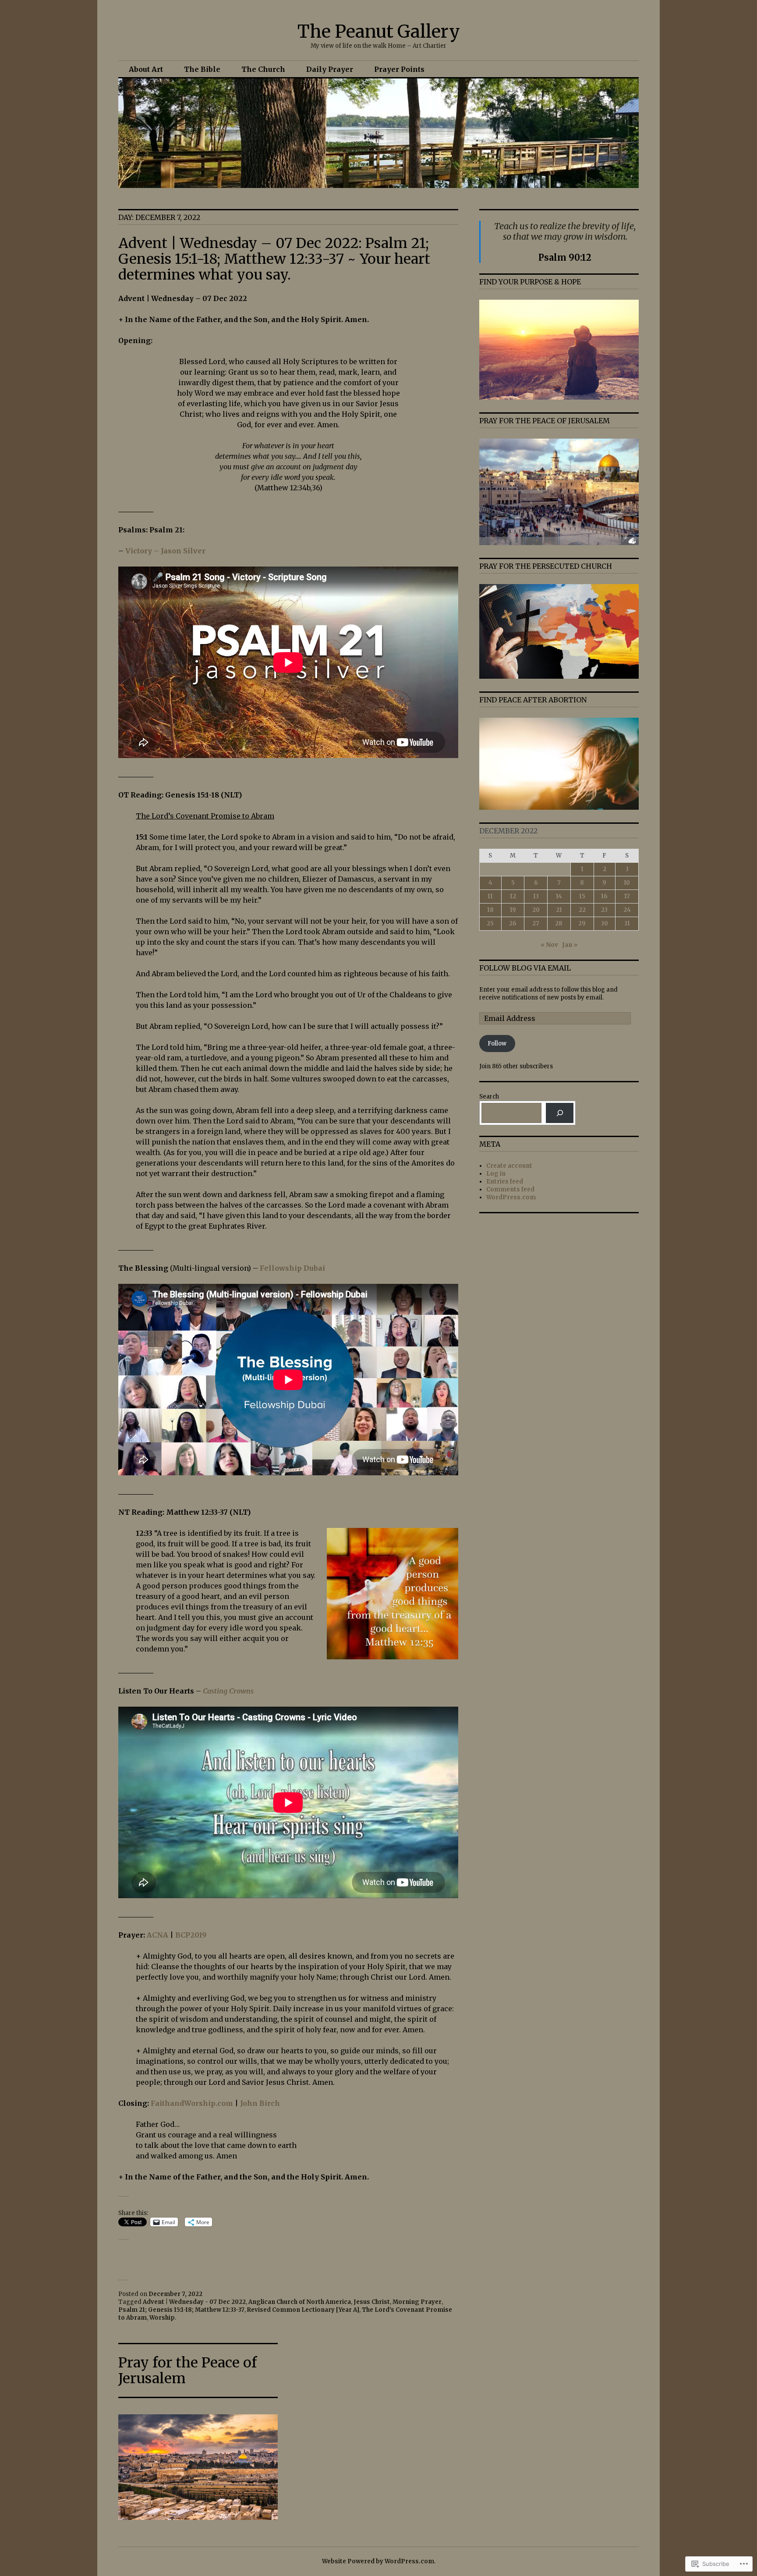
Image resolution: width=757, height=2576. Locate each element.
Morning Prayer (417, 2302)
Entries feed (505, 1182)
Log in (496, 1174)
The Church (263, 69)
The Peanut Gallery (379, 32)
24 (627, 910)
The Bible (202, 69)
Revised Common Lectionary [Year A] (303, 2310)
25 (490, 923)
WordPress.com (511, 1197)
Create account (509, 1166)
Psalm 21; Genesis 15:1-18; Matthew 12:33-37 (181, 2310)
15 (582, 896)
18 (490, 910)
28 (559, 923)
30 (605, 923)
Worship (162, 2318)
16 (604, 896)
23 (604, 910)
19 (513, 910)
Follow (497, 1044)
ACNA (157, 1935)
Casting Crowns (228, 1691)
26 (513, 923)
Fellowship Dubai (292, 1268)
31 (627, 923)
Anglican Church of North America (300, 2302)
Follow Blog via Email (525, 968)
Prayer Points (399, 69)
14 (559, 896)
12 (513, 896)
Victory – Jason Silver (165, 551)
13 (536, 896)
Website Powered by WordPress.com (378, 2561)
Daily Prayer (330, 69)
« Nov (549, 945)
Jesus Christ (372, 2302)
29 (582, 923)
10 (627, 883)
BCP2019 (191, 1935)
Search (489, 1097)
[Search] (560, 1113)
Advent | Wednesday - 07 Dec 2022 (194, 2302)
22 (582, 910)
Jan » (570, 945)
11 (490, 896)
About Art (146, 69)
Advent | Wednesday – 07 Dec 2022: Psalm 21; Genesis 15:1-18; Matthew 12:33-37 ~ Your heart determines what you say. (274, 259)
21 (559, 910)
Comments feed (510, 1189)
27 (536, 923)
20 (536, 910)
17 (627, 896)
